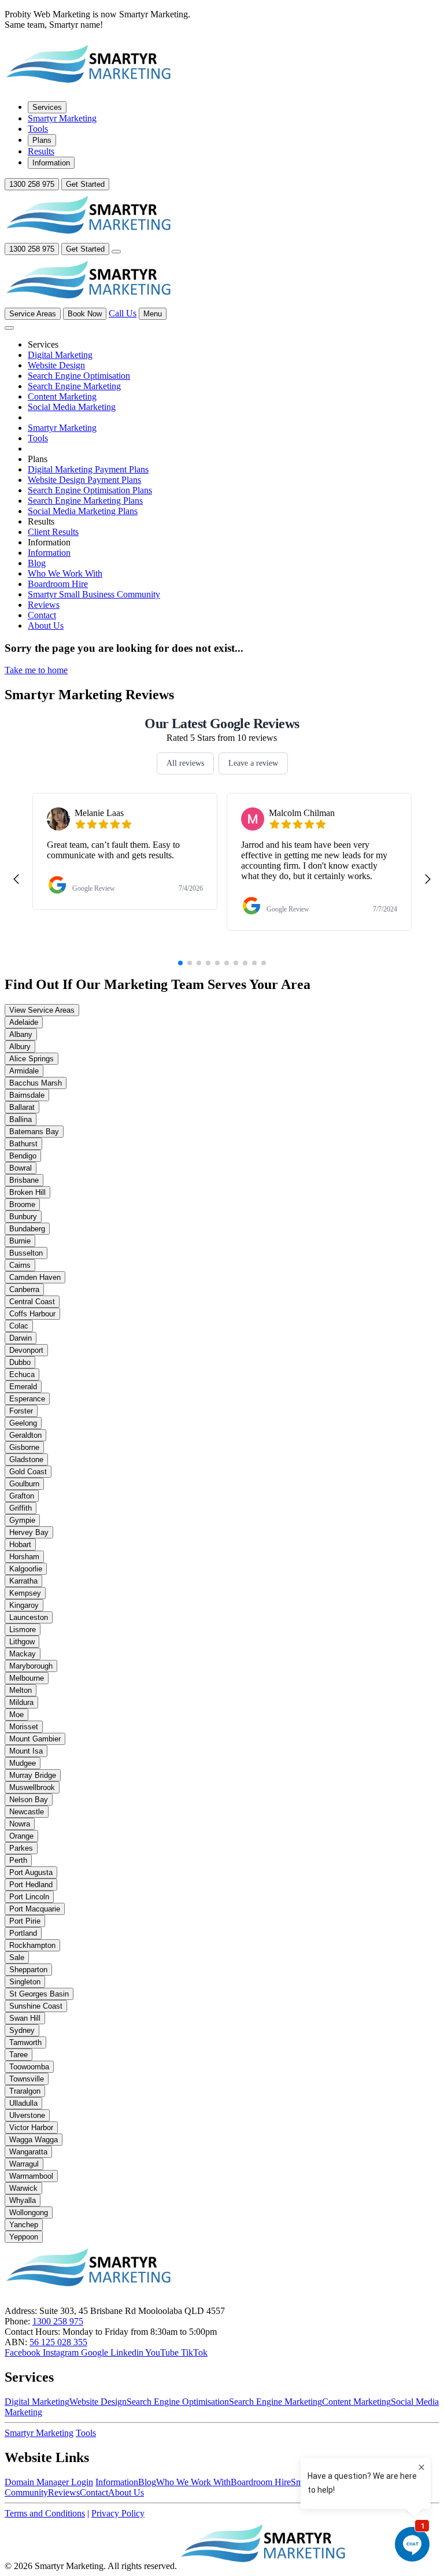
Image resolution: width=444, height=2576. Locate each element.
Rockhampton (32, 1945)
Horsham (24, 1557)
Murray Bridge (33, 1775)
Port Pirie (25, 1921)
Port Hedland (31, 1885)
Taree (18, 2055)
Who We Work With (193, 2482)
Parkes (21, 1848)
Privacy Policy (118, 2513)
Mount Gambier (35, 1739)
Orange (21, 1836)
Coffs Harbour (32, 1314)
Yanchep (24, 2225)
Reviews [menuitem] (44, 605)
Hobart (20, 1545)
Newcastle (27, 1812)
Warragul (24, 2164)
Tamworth (25, 2042)
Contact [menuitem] (42, 615)
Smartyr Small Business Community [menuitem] (94, 594)
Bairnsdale (27, 1095)
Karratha (23, 1581)
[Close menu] (9, 328)
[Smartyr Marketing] (264, 2566)
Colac (19, 1326)
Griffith (21, 1508)
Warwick (23, 2188)
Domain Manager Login (49, 2482)
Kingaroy (24, 1605)
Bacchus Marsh (36, 1083)
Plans (42, 140)
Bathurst (23, 1144)
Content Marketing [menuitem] (62, 396)
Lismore (23, 1630)
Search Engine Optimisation (178, 2402)
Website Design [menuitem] (56, 365)
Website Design (98, 2402)
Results (41, 151)
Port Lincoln (29, 1897)
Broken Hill (27, 1192)
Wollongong (29, 2213)
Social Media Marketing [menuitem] (72, 407)
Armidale (24, 1071)
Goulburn (24, 1484)
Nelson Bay (29, 1800)
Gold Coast (28, 1472)
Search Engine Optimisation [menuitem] (79, 376)
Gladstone (26, 1459)
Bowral (21, 1168)
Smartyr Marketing (62, 118)
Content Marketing (356, 2402)
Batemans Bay (34, 1132)
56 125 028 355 (58, 2342)
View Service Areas (42, 1010)
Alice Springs (32, 1059)
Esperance (27, 1399)
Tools (38, 129)
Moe (16, 1715)
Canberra (24, 1289)
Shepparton (28, 1970)
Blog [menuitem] (37, 563)
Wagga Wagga (34, 2140)
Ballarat (22, 1107)
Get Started (85, 184)
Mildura (21, 1702)
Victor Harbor (31, 2127)
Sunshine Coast (36, 2006)
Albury (20, 1047)
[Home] (90, 86)
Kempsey (25, 1593)
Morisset (24, 1727)
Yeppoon (24, 2237)
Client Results (53, 532)
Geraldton (25, 1435)
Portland (23, 1933)
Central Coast (32, 1302)
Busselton (26, 1253)
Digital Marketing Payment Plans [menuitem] (88, 469)
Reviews (64, 2492)
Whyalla (23, 2200)
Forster (21, 1411)
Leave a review (253, 763)
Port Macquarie (35, 1909)
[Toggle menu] (116, 252)
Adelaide (24, 1022)
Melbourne (27, 1678)
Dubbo (20, 1362)
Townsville (27, 2079)
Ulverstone (27, 2115)
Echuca (22, 1374)
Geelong (23, 1423)
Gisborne (24, 1447)
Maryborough (31, 1666)
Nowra (20, 1824)
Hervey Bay (29, 1532)
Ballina (21, 1119)
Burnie (20, 1241)
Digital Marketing (37, 2402)
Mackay (23, 1654)
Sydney (22, 2030)
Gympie (22, 1520)
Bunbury (23, 1217)
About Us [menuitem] (46, 625)
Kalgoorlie (26, 1569)
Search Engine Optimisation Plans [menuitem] (90, 490)
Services (47, 107)
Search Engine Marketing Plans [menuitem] (85, 501)
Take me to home (36, 670)
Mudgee (23, 1763)
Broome (22, 1204)
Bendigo (23, 1156)
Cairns (20, 1265)
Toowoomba (29, 2067)
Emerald (23, 1387)
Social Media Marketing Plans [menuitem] (83, 511)
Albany (21, 1034)
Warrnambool (31, 2176)
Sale (17, 1957)
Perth (18, 1860)
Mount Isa (26, 1751)
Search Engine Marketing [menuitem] (74, 386)
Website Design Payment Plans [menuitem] (84, 480)
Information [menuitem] (49, 553)
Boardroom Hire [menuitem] (58, 584)
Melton (21, 1690)
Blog (147, 2482)
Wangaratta (28, 2152)
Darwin (21, 1338)
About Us (126, 2492)
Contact (94, 2492)
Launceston (29, 1617)
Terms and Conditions (45, 2513)
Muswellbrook (32, 1787)
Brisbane (24, 1180)
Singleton (25, 1982)
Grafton (22, 1496)
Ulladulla (23, 2103)
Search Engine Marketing (275, 2402)
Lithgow (22, 1642)
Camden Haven (35, 1277)
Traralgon (25, 2091)
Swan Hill (25, 2018)
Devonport (26, 1350)
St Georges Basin (39, 1994)
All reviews (185, 763)
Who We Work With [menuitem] (65, 573)
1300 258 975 (32, 184)
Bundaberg (27, 1229)
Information (51, 163)
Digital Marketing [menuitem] (60, 355)
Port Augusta (31, 1872)
